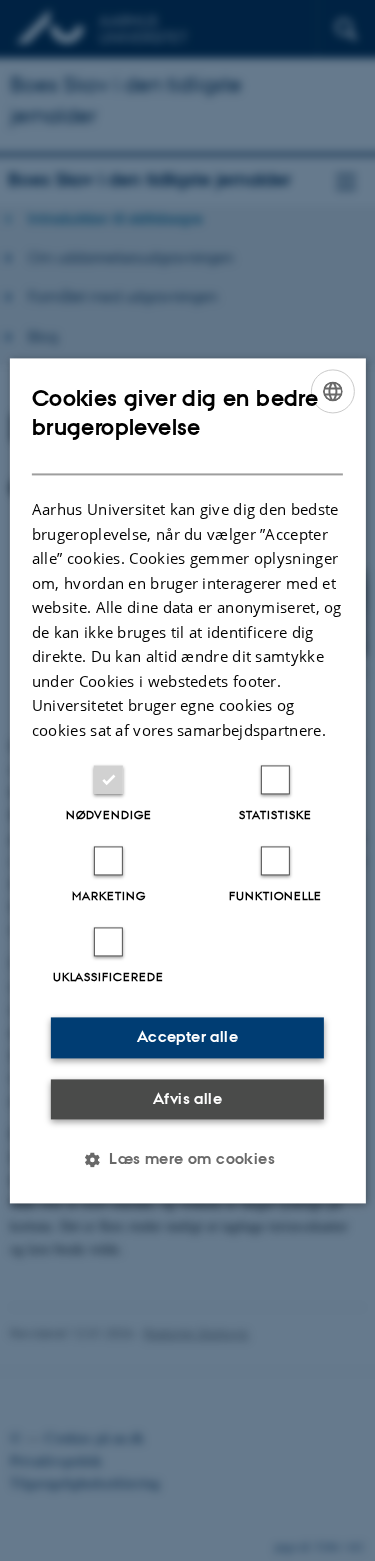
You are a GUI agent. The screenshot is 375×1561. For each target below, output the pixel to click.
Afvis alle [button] (187, 1098)
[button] (187, 1159)
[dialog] (187, 780)
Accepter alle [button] (187, 1036)
